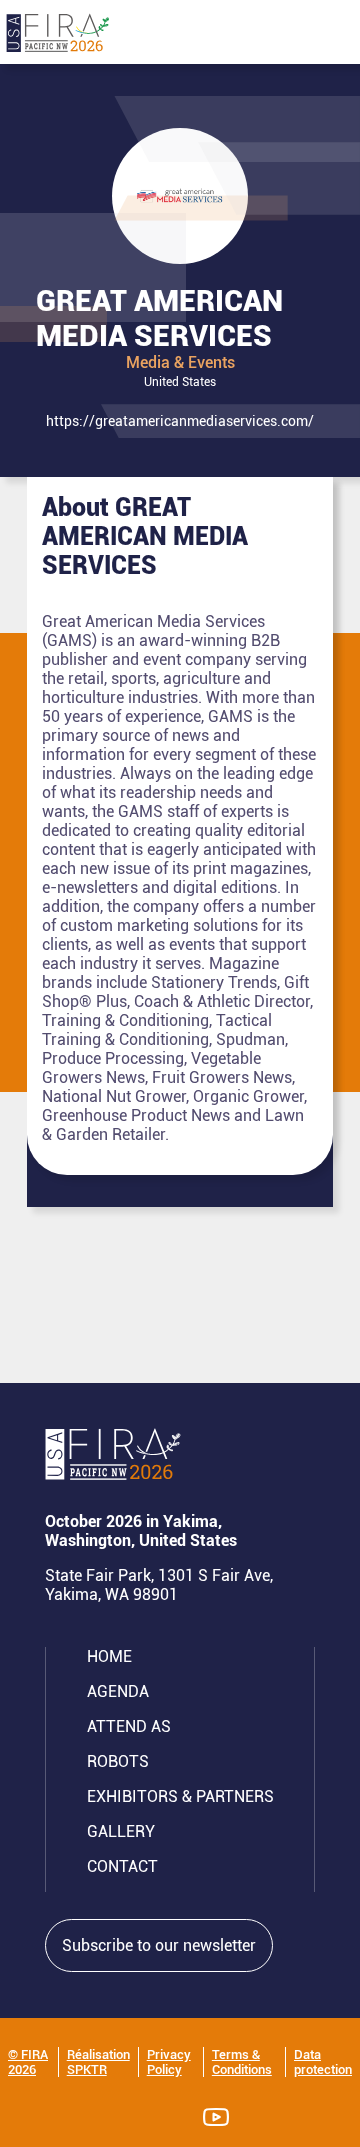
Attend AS (129, 1726)
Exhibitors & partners (180, 1796)
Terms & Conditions (242, 2062)
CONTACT (122, 1866)
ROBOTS (118, 1761)
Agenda (118, 1691)
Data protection (323, 2062)
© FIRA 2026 (28, 2062)
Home (109, 1656)
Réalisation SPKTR (98, 2062)
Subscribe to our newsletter (159, 1945)
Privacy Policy (169, 2062)
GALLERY (121, 1831)
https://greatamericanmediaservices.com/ (180, 421)
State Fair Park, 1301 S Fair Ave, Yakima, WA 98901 (159, 1585)
